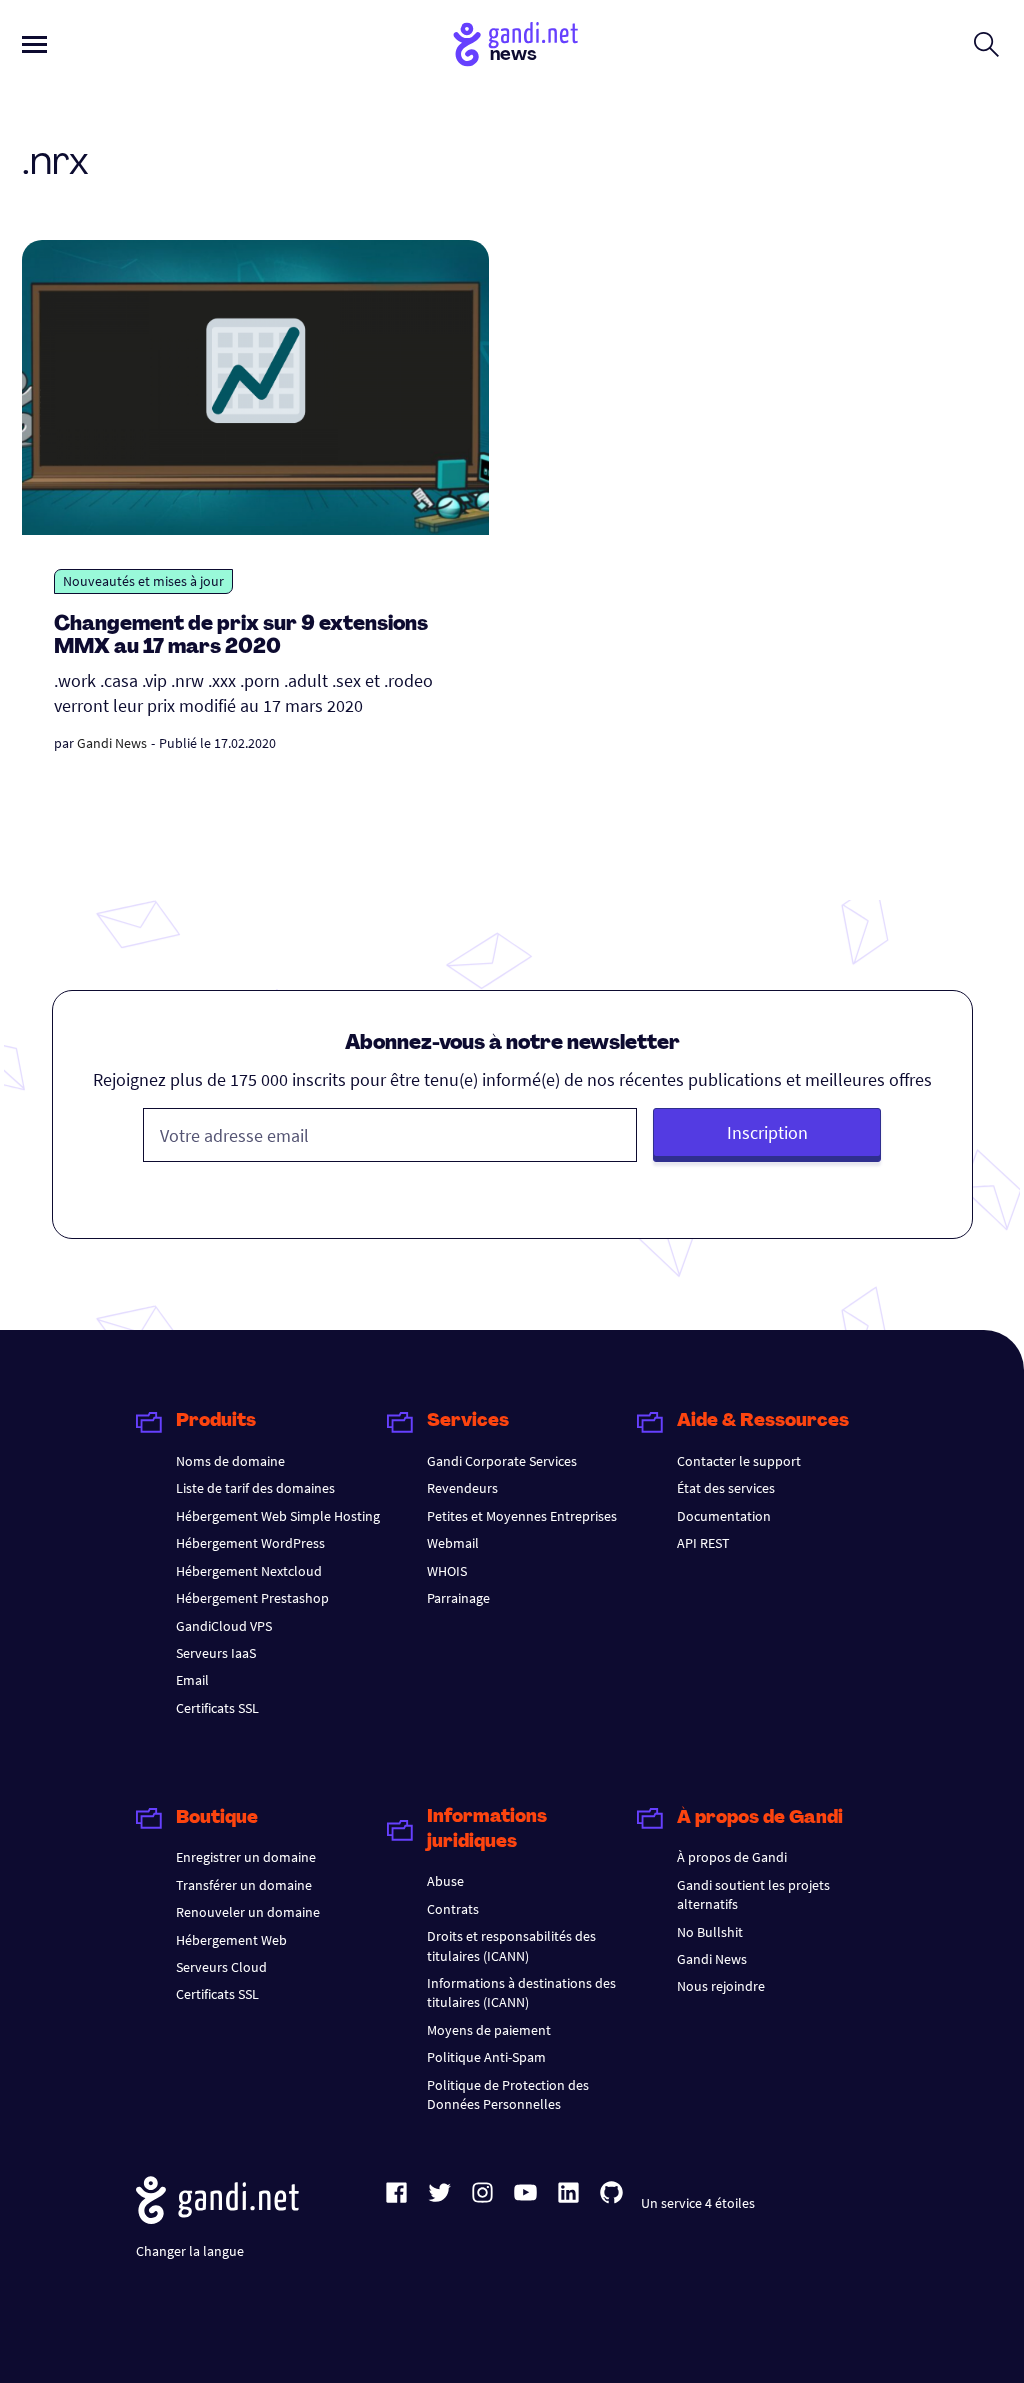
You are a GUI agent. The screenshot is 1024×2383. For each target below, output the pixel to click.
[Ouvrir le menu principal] (34, 44)
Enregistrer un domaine (246, 1857)
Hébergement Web (231, 1940)
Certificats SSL (217, 1708)
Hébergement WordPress (250, 1543)
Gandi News (112, 743)
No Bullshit (710, 1932)
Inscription (767, 1132)
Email (192, 1680)
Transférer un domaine (244, 1885)
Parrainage (458, 1598)
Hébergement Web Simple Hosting (278, 1516)
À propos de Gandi (732, 1857)
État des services (726, 1488)
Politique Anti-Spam (486, 2057)
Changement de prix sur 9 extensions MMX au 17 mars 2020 (241, 636)
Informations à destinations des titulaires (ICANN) (521, 1992)
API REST (703, 1543)
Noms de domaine (230, 1461)
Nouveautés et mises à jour (143, 581)
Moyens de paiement (489, 2030)
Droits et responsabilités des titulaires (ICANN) (511, 1945)
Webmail (453, 1543)
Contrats (453, 1909)
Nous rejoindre (721, 1986)
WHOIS (447, 1571)
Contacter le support (739, 1461)
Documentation (724, 1516)
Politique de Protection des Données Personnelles (508, 2094)
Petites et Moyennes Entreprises (522, 1516)
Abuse (445, 1881)
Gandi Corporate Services (502, 1461)
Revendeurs (462, 1488)
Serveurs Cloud (221, 1967)
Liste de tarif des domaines (255, 1488)
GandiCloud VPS (224, 1626)
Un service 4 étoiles (698, 2203)
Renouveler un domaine (248, 1912)
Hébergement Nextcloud (249, 1571)
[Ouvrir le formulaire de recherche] (986, 44)
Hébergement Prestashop (252, 1598)
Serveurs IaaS (216, 1653)
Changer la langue (190, 2251)
